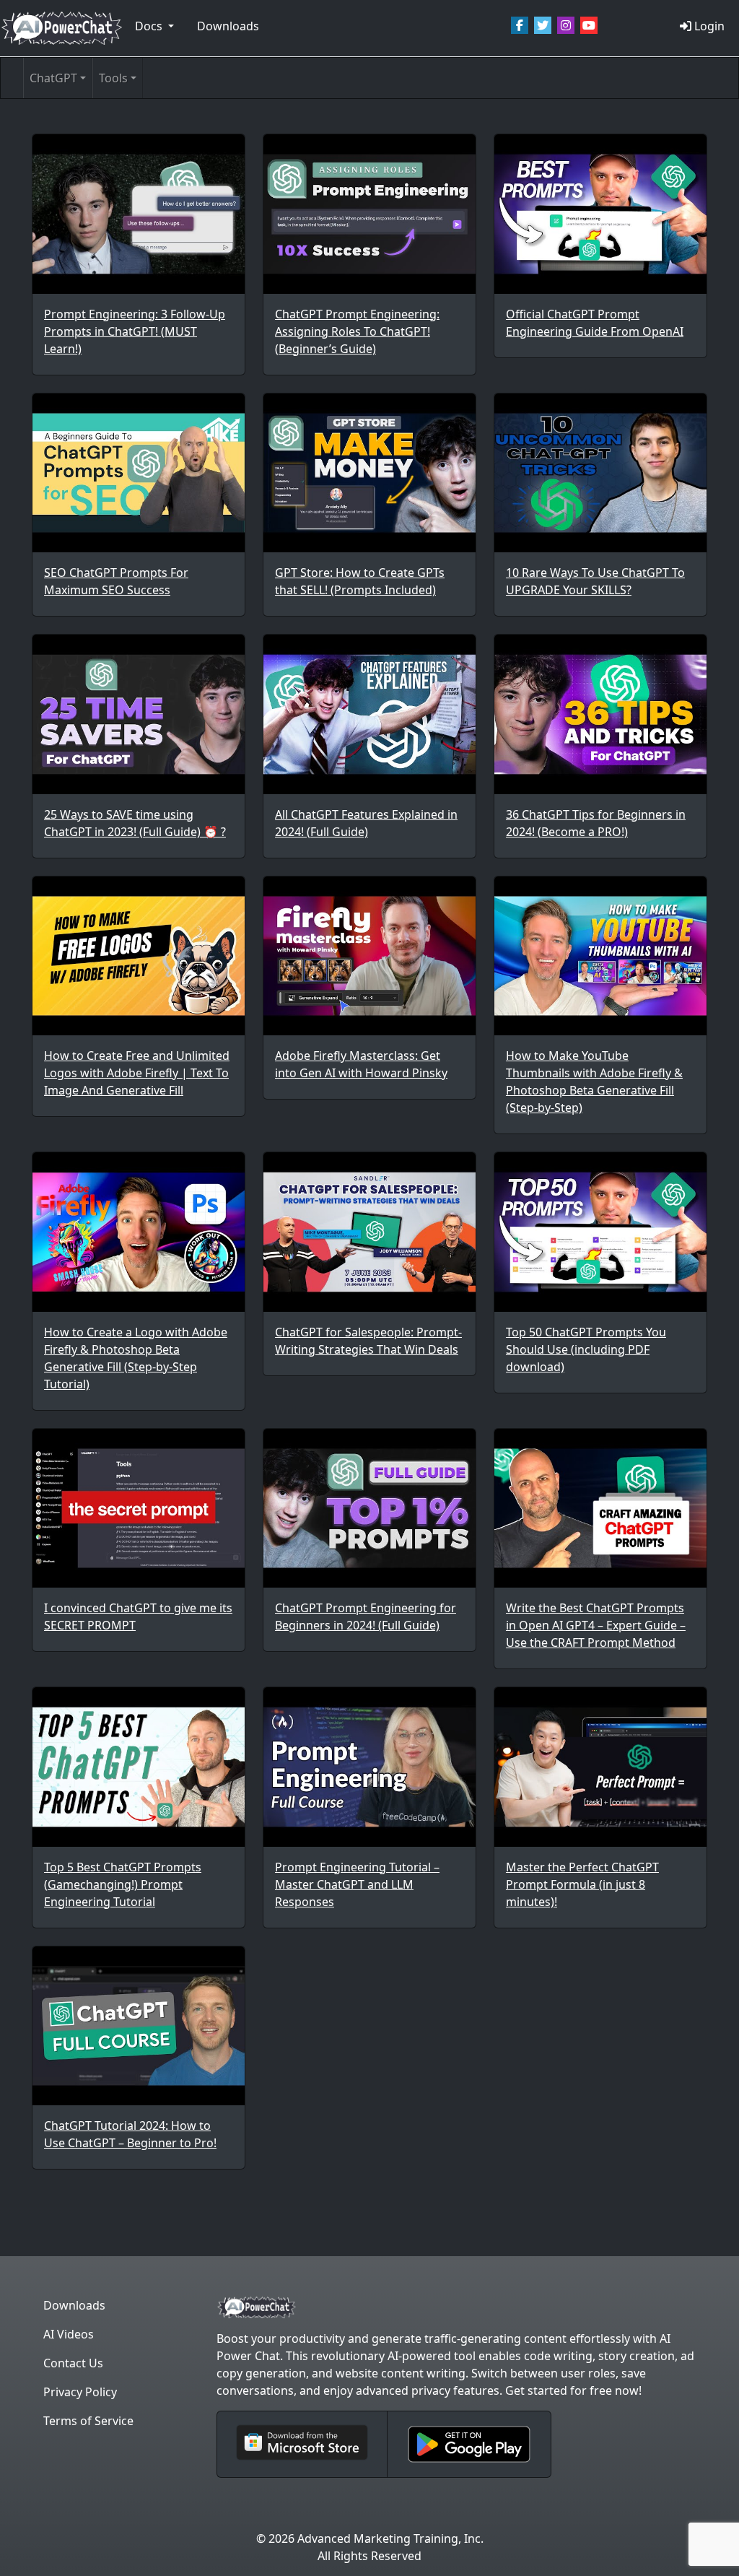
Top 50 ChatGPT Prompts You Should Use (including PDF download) (586, 1349)
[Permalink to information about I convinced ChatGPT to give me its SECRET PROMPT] (139, 1508)
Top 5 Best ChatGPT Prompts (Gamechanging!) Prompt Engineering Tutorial (123, 1884)
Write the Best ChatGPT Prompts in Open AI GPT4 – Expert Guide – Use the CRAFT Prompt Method (596, 1625)
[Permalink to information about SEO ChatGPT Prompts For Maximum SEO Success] (139, 473)
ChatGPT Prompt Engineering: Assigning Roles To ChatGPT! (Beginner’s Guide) (357, 331)
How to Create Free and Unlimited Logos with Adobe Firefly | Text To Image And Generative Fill (137, 1073)
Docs (150, 26)
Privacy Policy (80, 2392)
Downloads (228, 26)
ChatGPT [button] (53, 78)
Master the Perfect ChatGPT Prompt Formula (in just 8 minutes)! (582, 1884)
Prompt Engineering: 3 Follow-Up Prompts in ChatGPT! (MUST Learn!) (135, 331)
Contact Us (73, 2363)
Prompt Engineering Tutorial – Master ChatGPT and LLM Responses (357, 1884)
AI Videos (69, 2334)
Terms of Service (88, 2421)
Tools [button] (113, 78)
